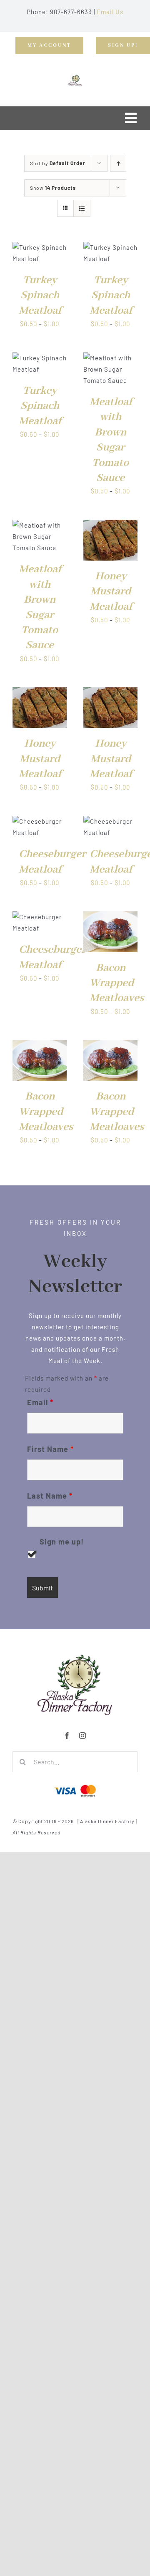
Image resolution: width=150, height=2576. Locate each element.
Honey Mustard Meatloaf (111, 592)
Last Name (50, 1496)
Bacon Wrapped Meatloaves (117, 983)
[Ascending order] (118, 163)
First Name (50, 1449)
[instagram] (83, 1736)
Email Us (110, 12)
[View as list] (82, 208)
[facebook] (67, 1736)
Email (40, 1402)
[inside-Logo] (75, 1657)
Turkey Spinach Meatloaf (40, 296)
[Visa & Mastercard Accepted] (75, 1784)
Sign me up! (62, 1542)
